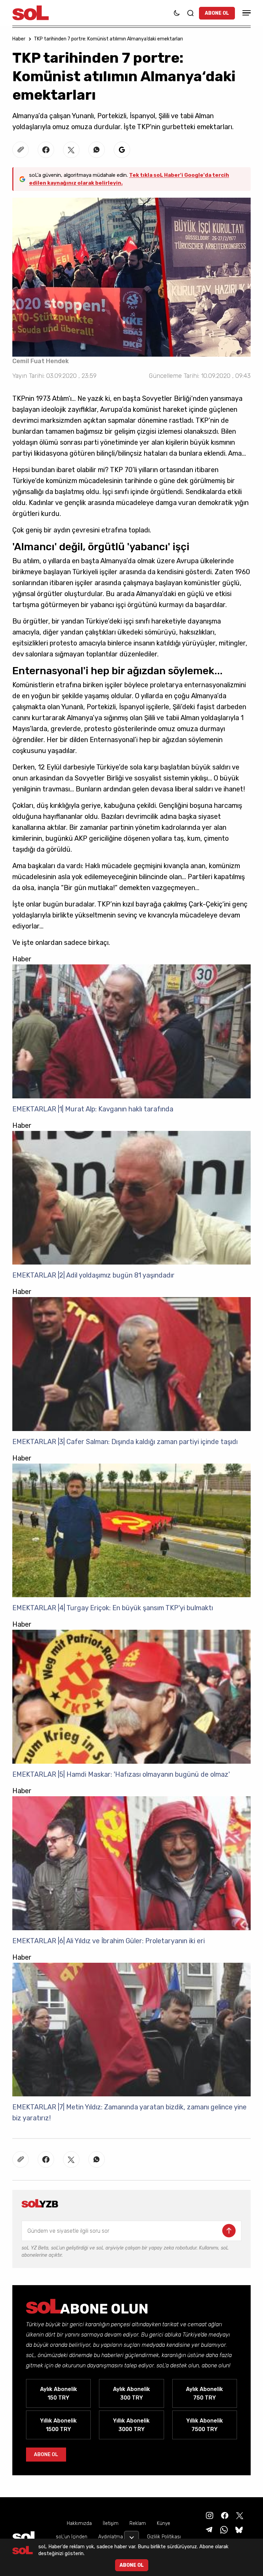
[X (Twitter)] (239, 2515)
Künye (164, 2523)
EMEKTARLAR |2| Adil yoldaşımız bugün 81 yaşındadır (93, 1275)
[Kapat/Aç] (131, 2535)
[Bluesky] (239, 2529)
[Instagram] (209, 2515)
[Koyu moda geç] (177, 13)
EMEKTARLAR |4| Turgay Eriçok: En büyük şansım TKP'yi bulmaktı (113, 1608)
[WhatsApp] (223, 2529)
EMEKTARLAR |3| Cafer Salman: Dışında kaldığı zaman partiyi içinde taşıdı (125, 1442)
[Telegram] (208, 2529)
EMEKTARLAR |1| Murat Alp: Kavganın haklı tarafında (93, 1109)
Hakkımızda (79, 2523)
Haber (19, 39)
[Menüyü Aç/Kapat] (246, 13)
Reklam (138, 2523)
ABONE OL (217, 13)
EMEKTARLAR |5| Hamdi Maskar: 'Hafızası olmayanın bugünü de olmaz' (121, 1774)
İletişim (111, 2523)
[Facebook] (224, 2515)
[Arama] (190, 13)
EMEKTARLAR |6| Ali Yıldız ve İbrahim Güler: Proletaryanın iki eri (109, 1941)
